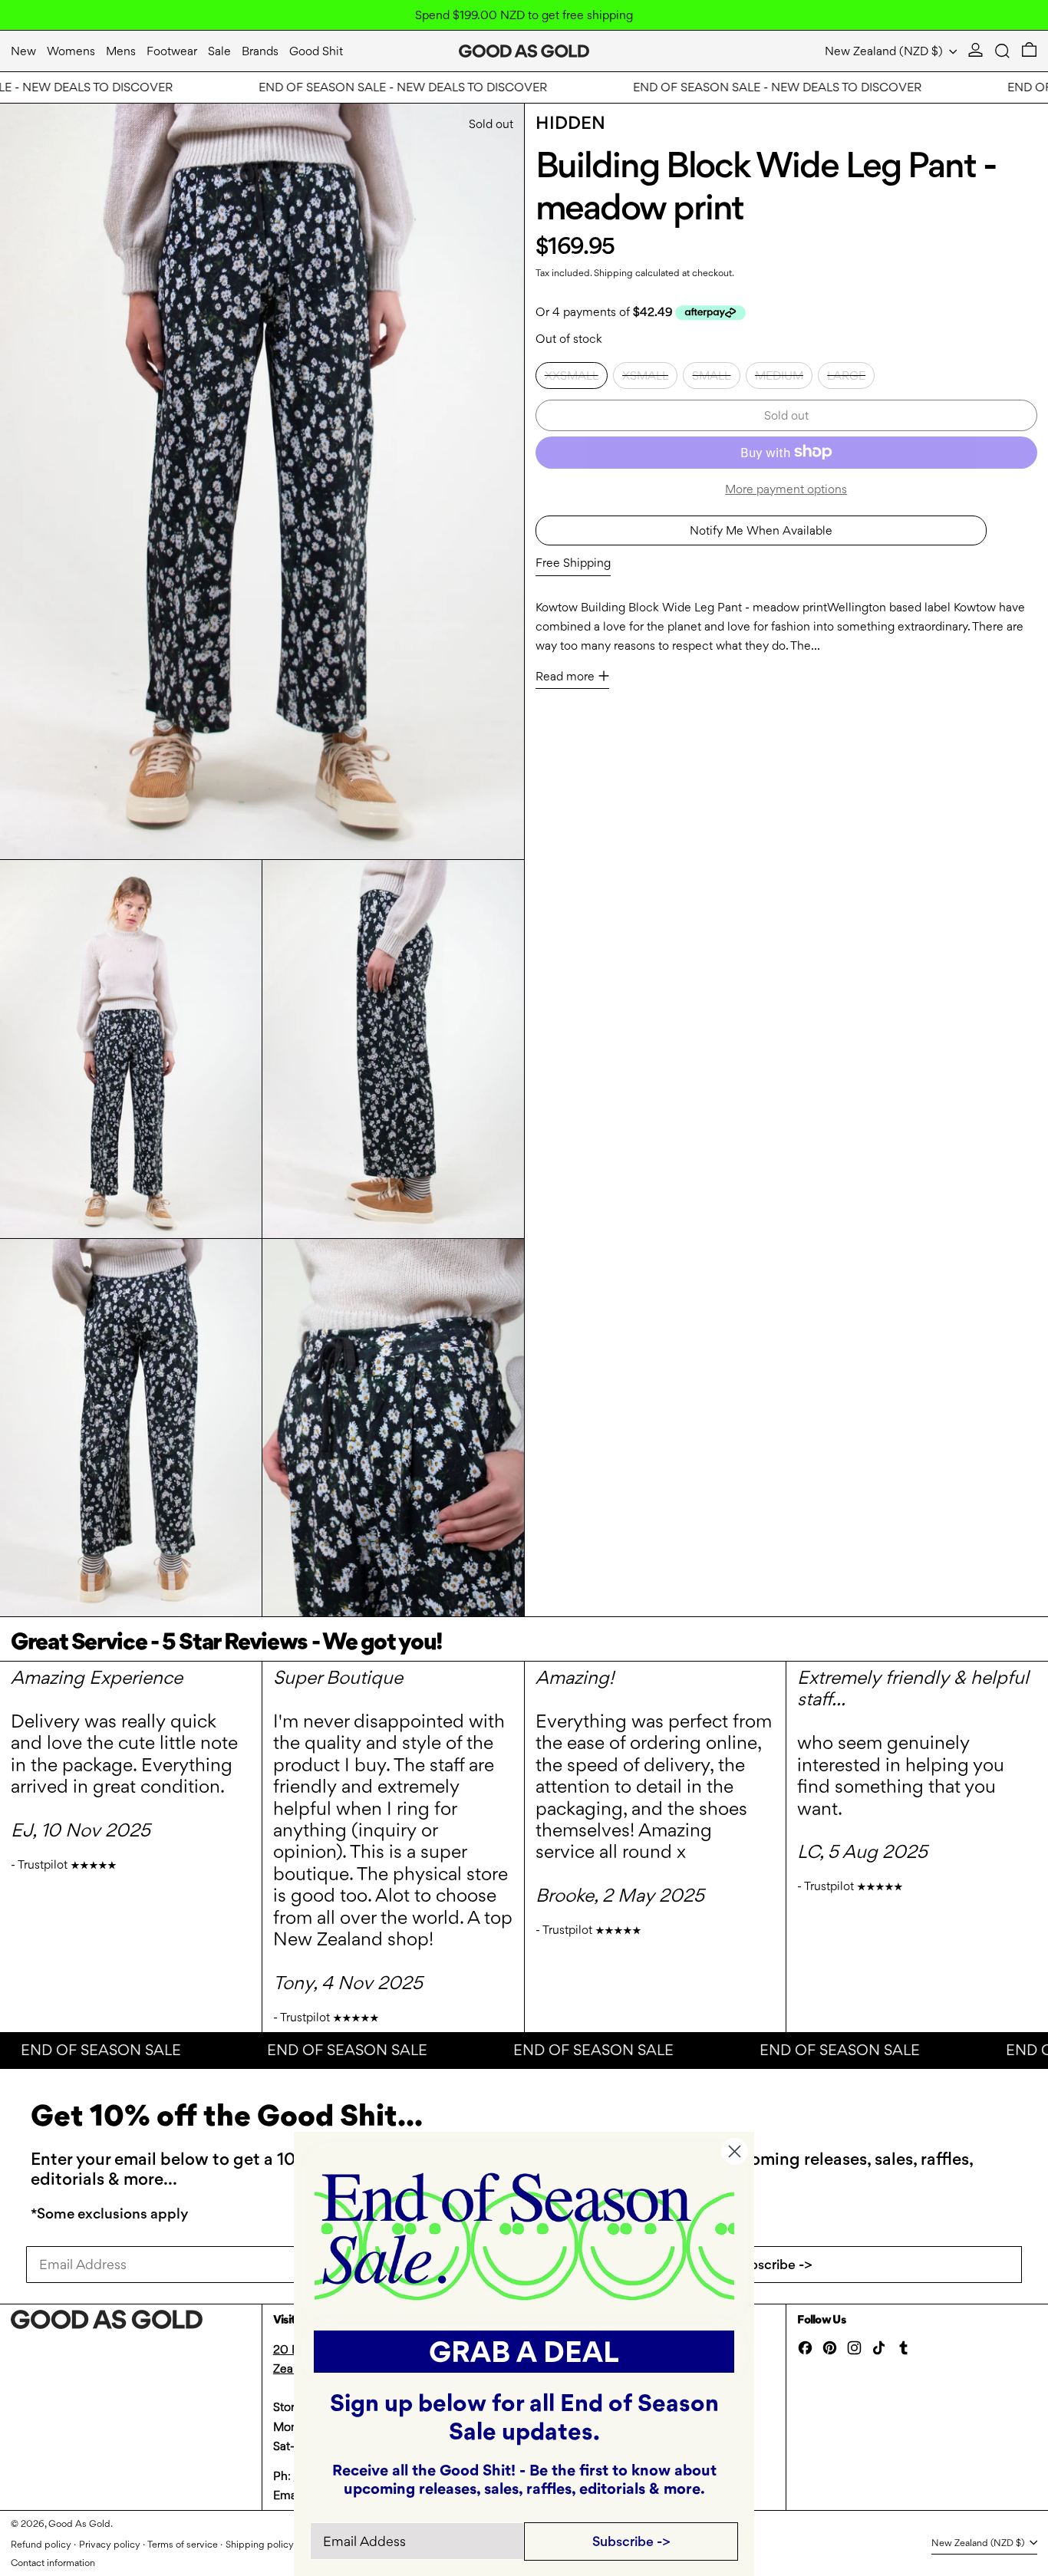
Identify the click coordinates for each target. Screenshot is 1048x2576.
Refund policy (41, 2544)
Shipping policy (260, 2544)
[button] (1002, 51)
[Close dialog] (735, 2151)
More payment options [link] (786, 488)
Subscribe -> (773, 2264)
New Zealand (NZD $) (885, 51)
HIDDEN (570, 123)
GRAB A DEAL (524, 2352)
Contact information (53, 2563)
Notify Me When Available (761, 530)
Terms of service (183, 2544)
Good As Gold (79, 2523)
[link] (524, 2235)
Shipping (613, 272)
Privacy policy (110, 2544)
